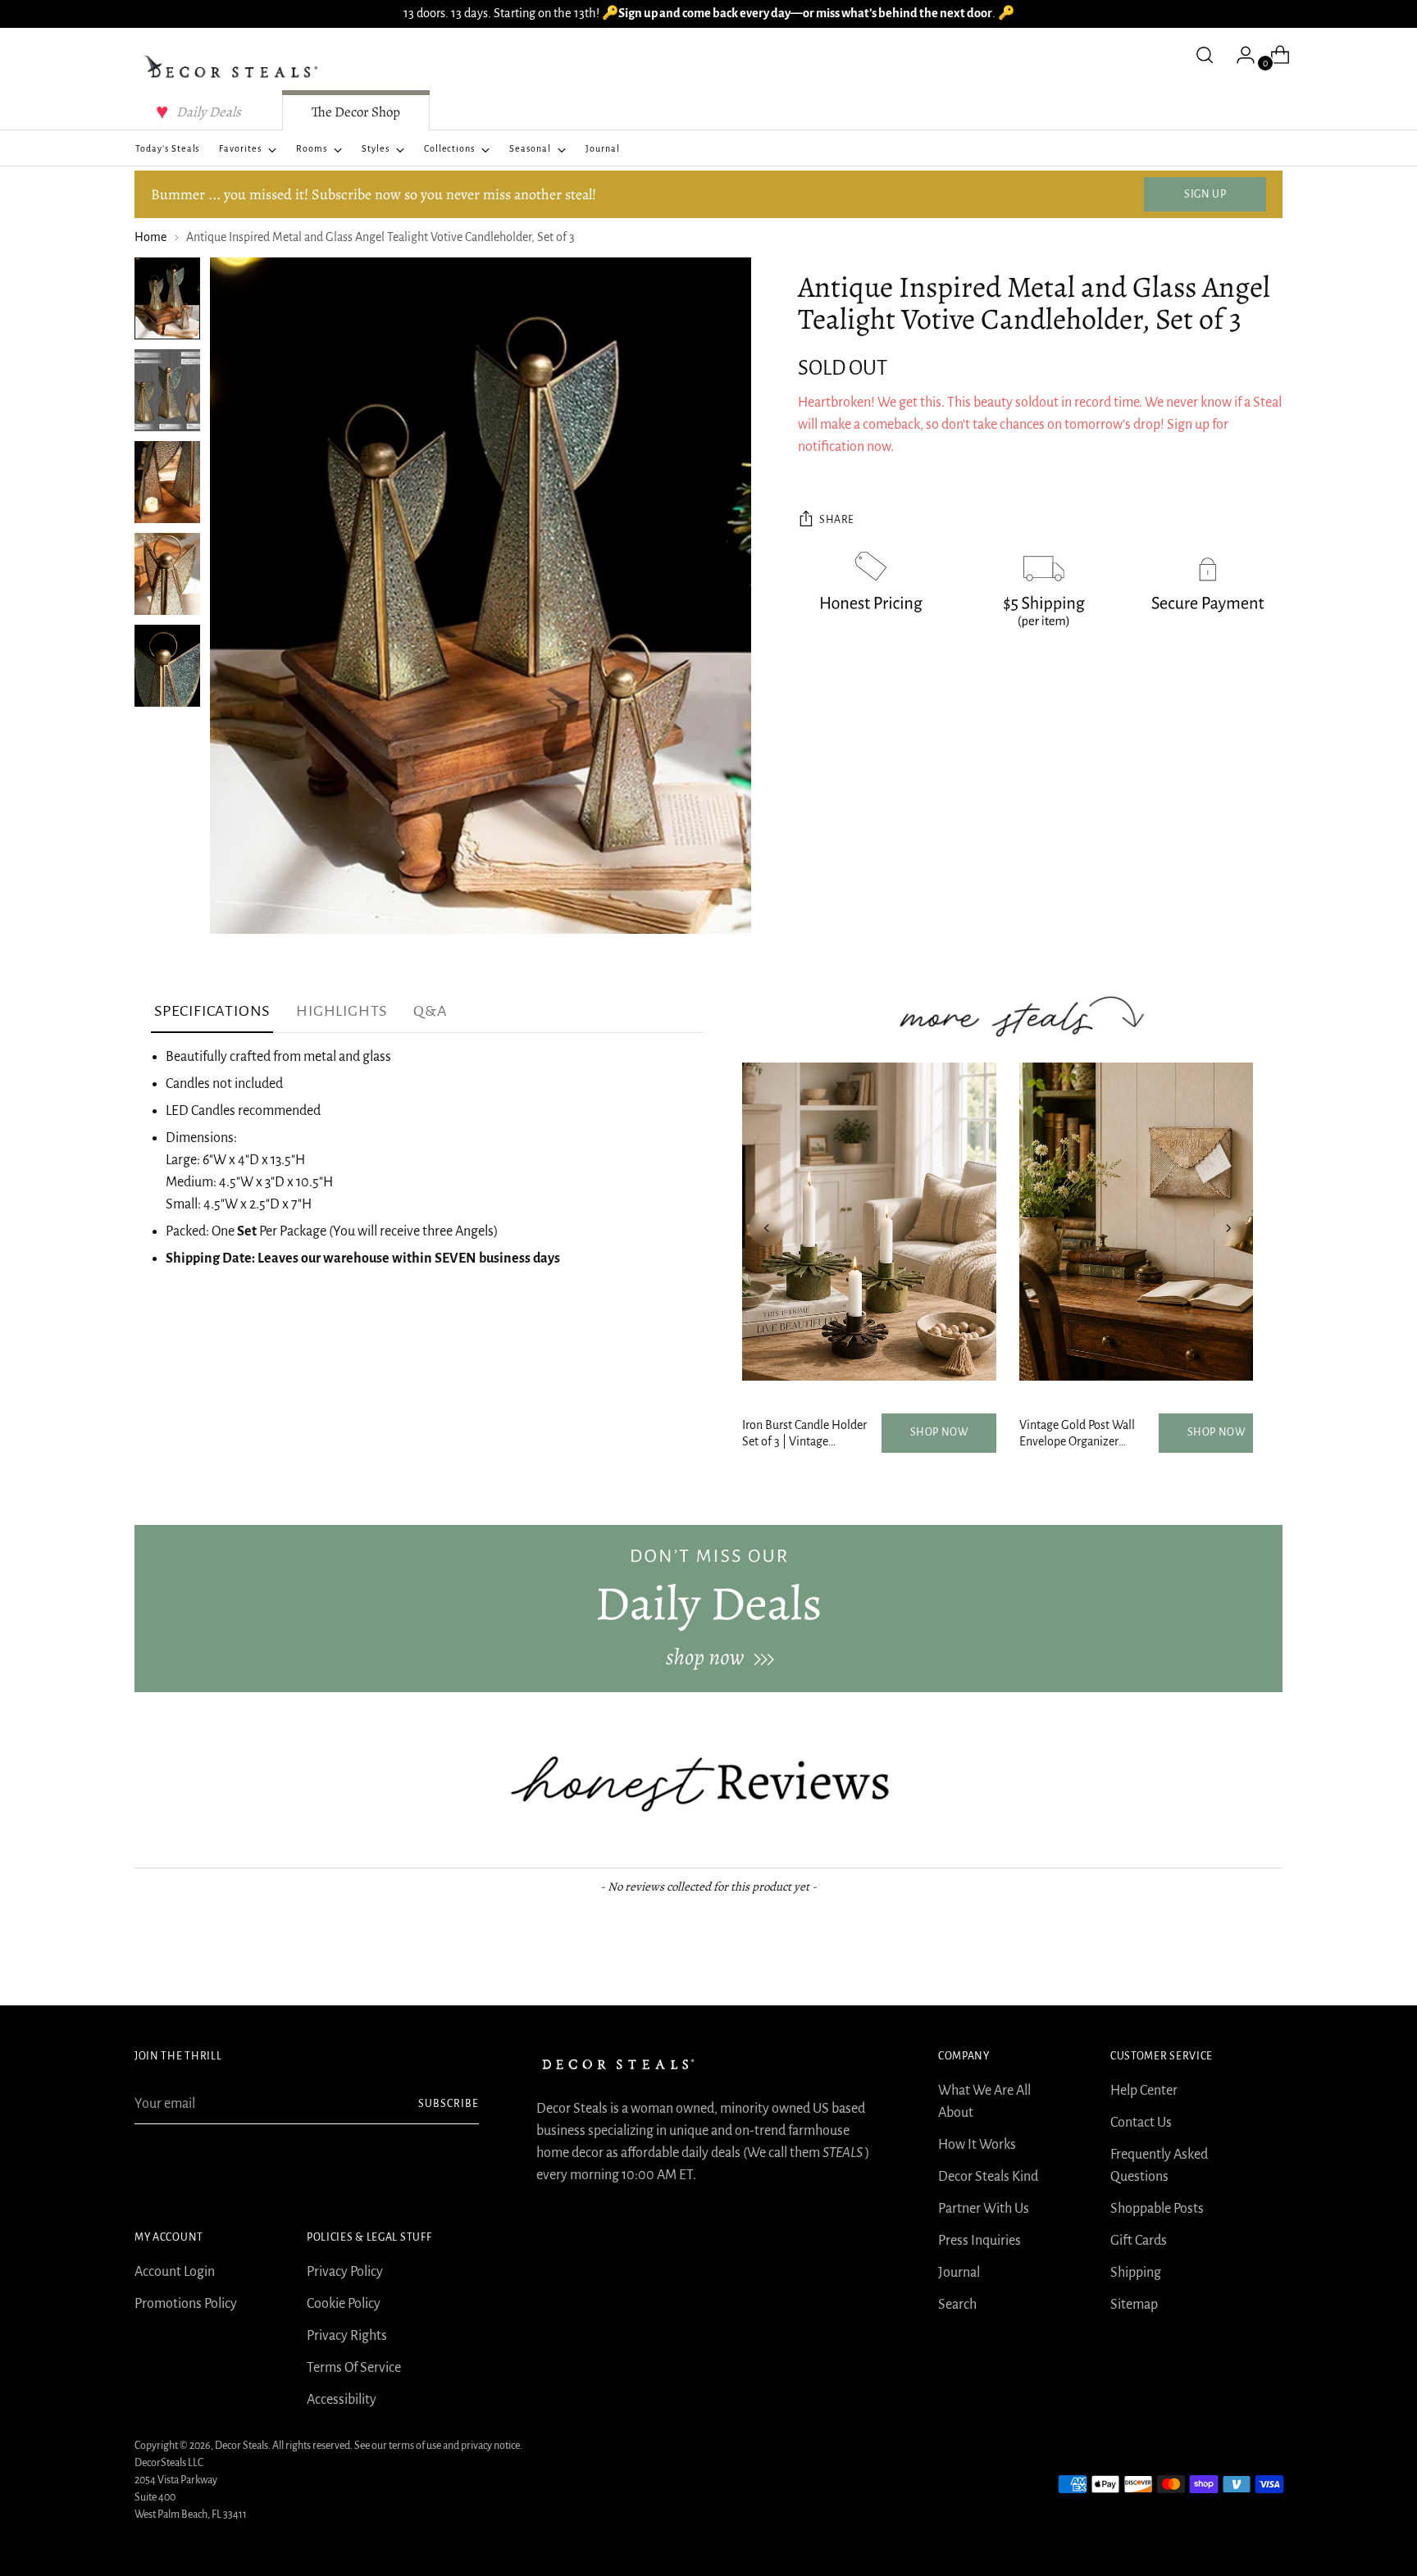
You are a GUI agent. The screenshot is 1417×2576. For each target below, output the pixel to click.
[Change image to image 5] (167, 666)
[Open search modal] (1205, 55)
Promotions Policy (186, 2304)
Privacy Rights (347, 2336)
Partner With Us (984, 2209)
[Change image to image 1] (167, 298)
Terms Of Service (354, 2368)
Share (837, 521)
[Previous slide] (767, 1228)
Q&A (430, 1011)
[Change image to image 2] (167, 390)
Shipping (1136, 2273)
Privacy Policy (345, 2272)
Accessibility (342, 2400)
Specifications (212, 1011)
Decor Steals (241, 2446)
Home (150, 237)
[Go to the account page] (1239, 55)
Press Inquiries (980, 2241)
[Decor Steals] (233, 67)
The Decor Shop (356, 112)
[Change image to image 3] (167, 482)
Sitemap (1134, 2305)
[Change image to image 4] (167, 574)
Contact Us (1141, 2123)
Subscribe (449, 2104)
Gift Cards (1139, 2241)
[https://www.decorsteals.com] (708, 1609)
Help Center (1144, 2091)
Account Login (175, 2272)
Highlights (342, 1011)
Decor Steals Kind (988, 2177)
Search (957, 2305)
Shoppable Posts (1157, 2209)
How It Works (977, 2145)
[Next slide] (1228, 1228)
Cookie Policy (344, 2304)
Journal (959, 2273)
